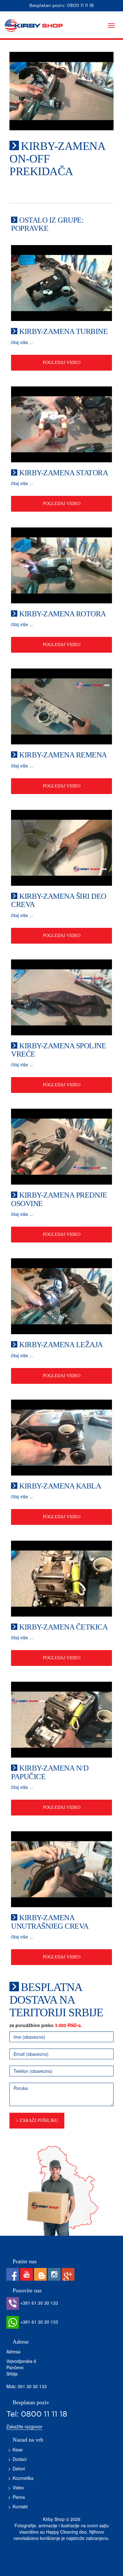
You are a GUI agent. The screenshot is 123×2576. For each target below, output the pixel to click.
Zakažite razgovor (24, 2426)
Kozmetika (23, 2478)
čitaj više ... (22, 342)
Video (18, 2487)
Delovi (19, 2468)
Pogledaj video (62, 363)
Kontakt (20, 2506)
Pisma (19, 2497)
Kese (18, 2450)
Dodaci (20, 2459)
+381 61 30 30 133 (38, 2303)
